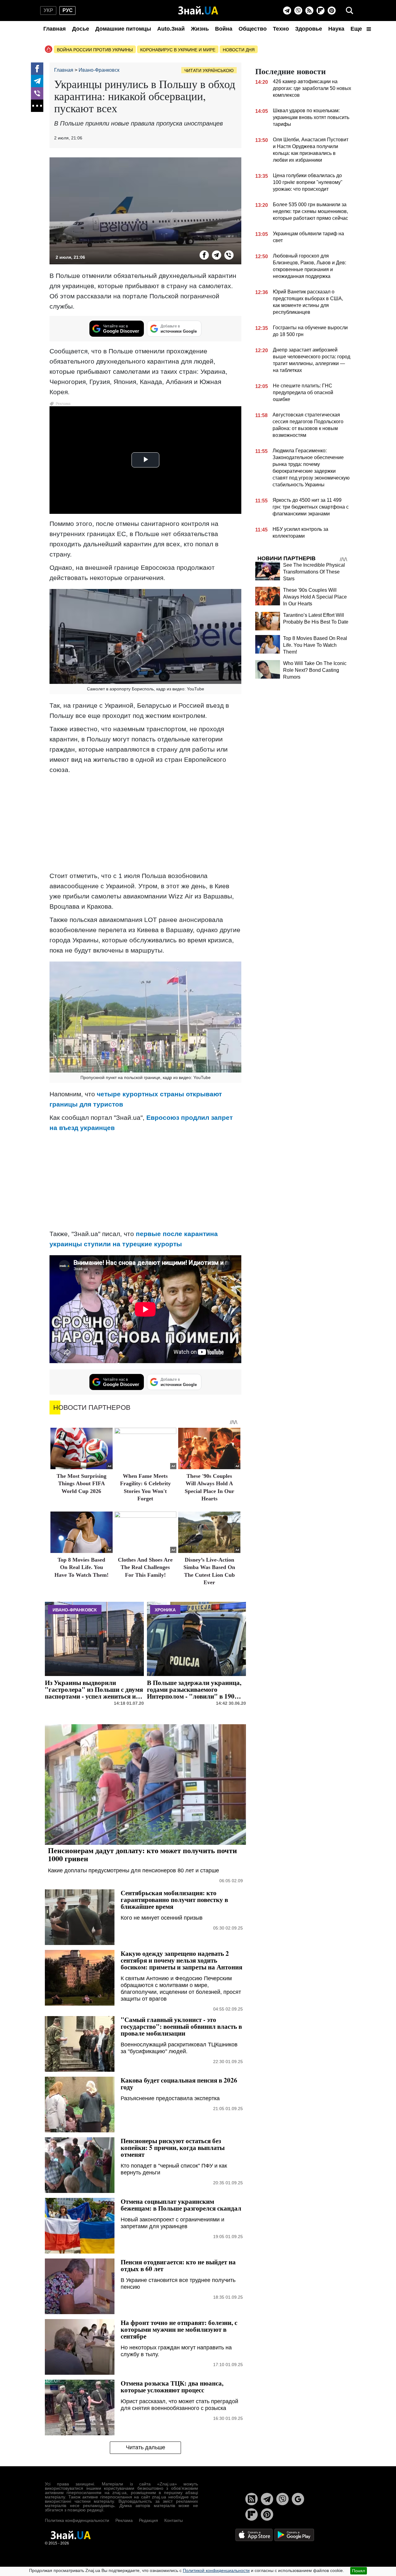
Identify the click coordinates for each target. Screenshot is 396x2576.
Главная (55, 29)
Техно (281, 29)
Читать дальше (146, 2447)
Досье (81, 29)
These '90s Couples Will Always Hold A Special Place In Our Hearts (315, 597)
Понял (359, 2571)
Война (224, 29)
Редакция (148, 2520)
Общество (253, 29)
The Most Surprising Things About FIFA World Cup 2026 (82, 1484)
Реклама (124, 2520)
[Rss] (309, 11)
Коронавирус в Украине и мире (178, 50)
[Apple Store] (255, 2535)
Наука (336, 29)
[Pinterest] (332, 11)
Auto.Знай (171, 29)
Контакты (174, 2520)
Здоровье (309, 29)
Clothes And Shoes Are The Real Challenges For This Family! (145, 1567)
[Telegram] (287, 11)
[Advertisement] (145, 823)
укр (48, 10)
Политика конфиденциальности (77, 2520)
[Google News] (298, 2499)
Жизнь (200, 29)
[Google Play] (294, 2535)
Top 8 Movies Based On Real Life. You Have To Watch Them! (82, 1567)
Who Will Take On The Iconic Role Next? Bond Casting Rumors (315, 670)
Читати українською (209, 70)
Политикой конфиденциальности (216, 2570)
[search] (350, 11)
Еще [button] (357, 29)
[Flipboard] (321, 11)
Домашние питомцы (123, 29)
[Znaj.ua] (198, 11)
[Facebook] (37, 69)
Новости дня (239, 50)
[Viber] (298, 11)
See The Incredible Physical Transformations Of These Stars (314, 572)
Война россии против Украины (95, 50)
